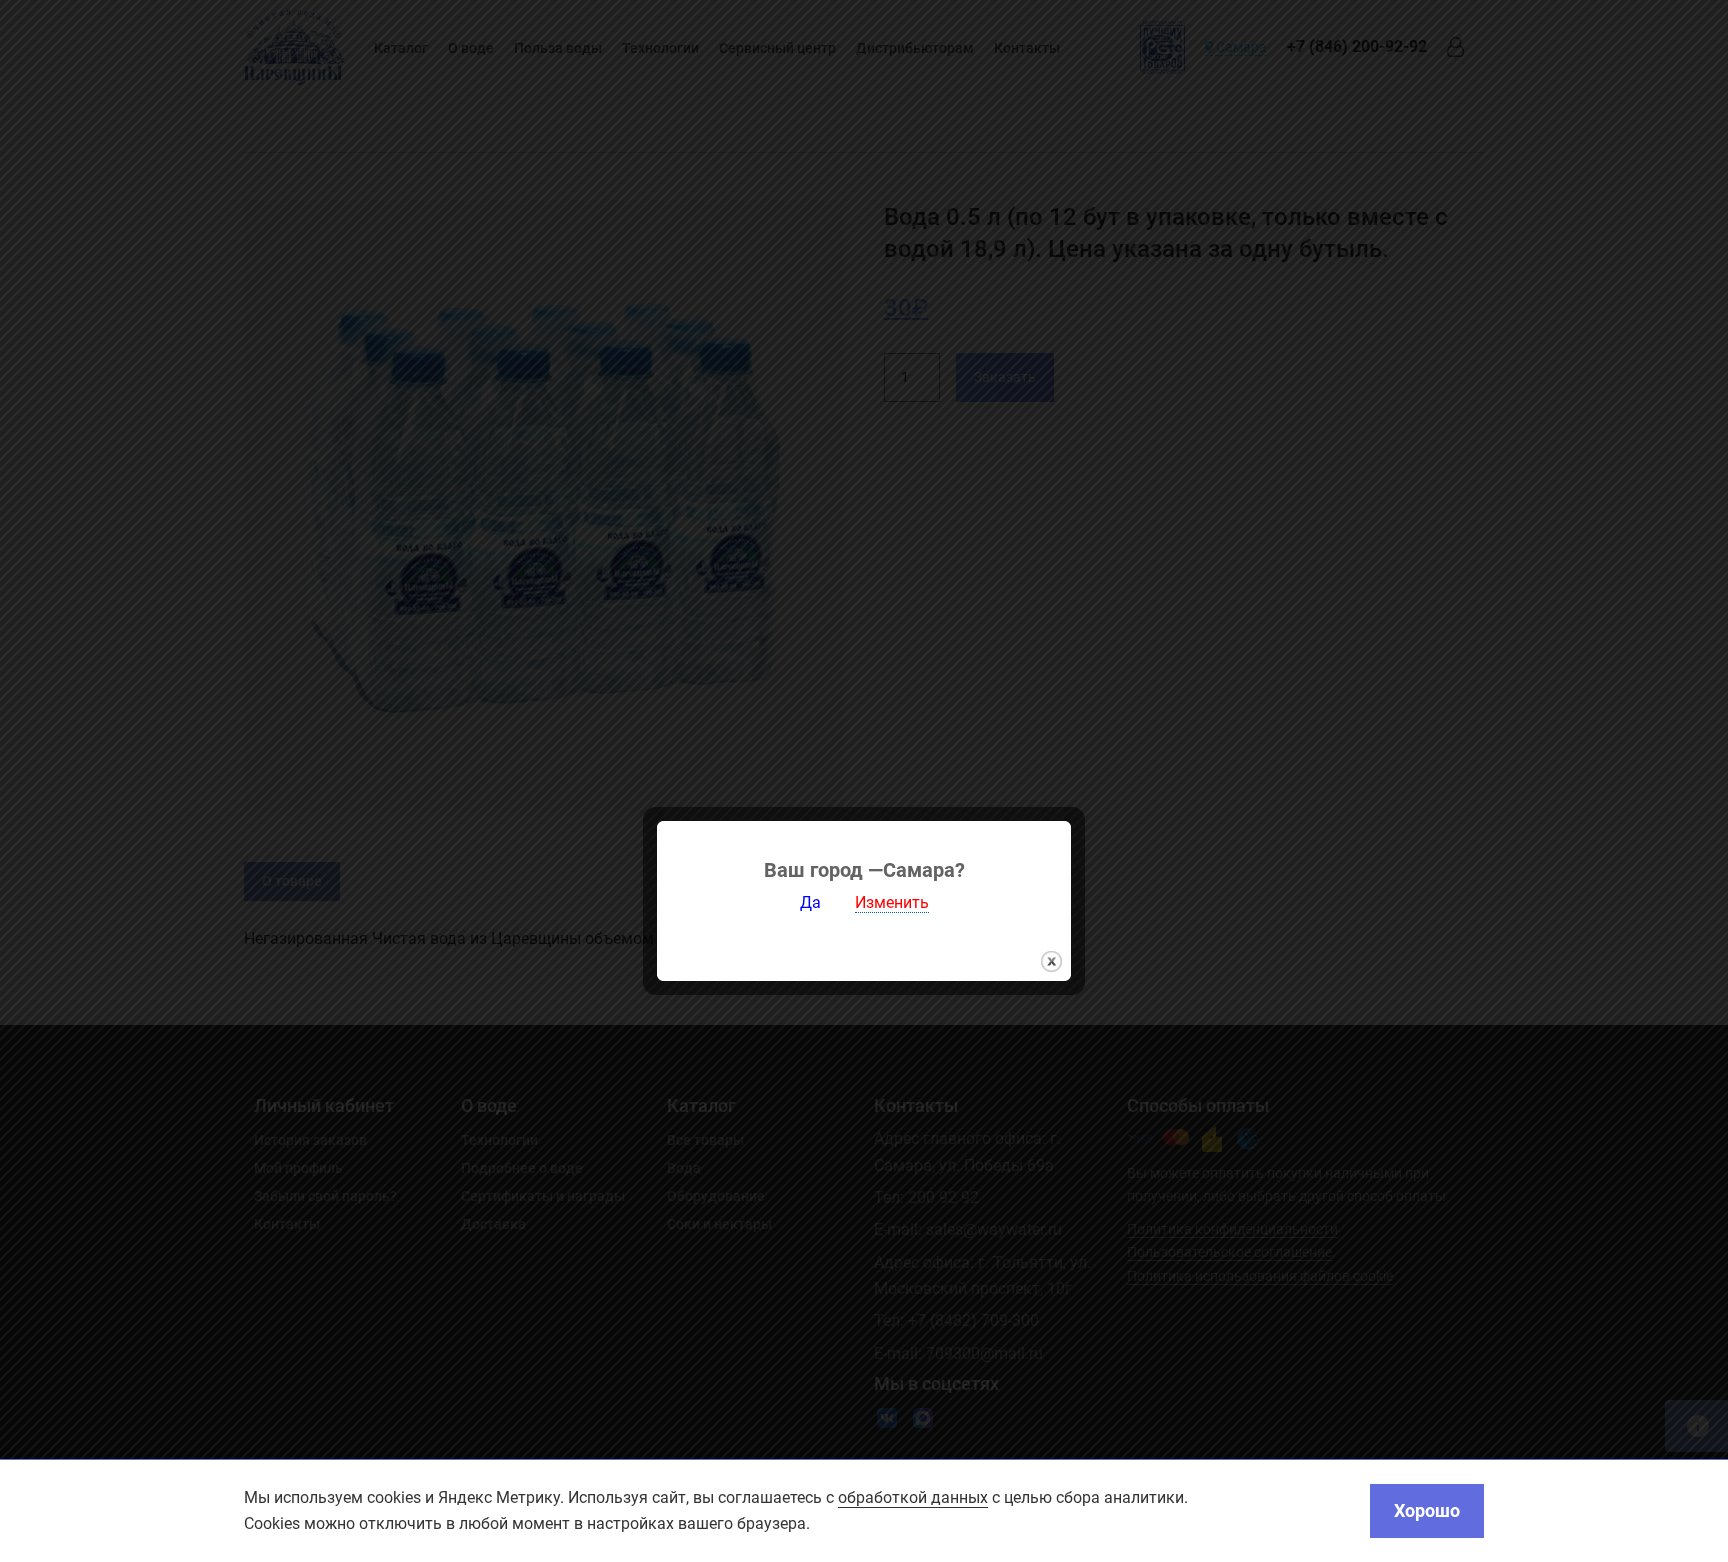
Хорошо (1427, 1510)
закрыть (1051, 961)
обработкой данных (913, 1497)
